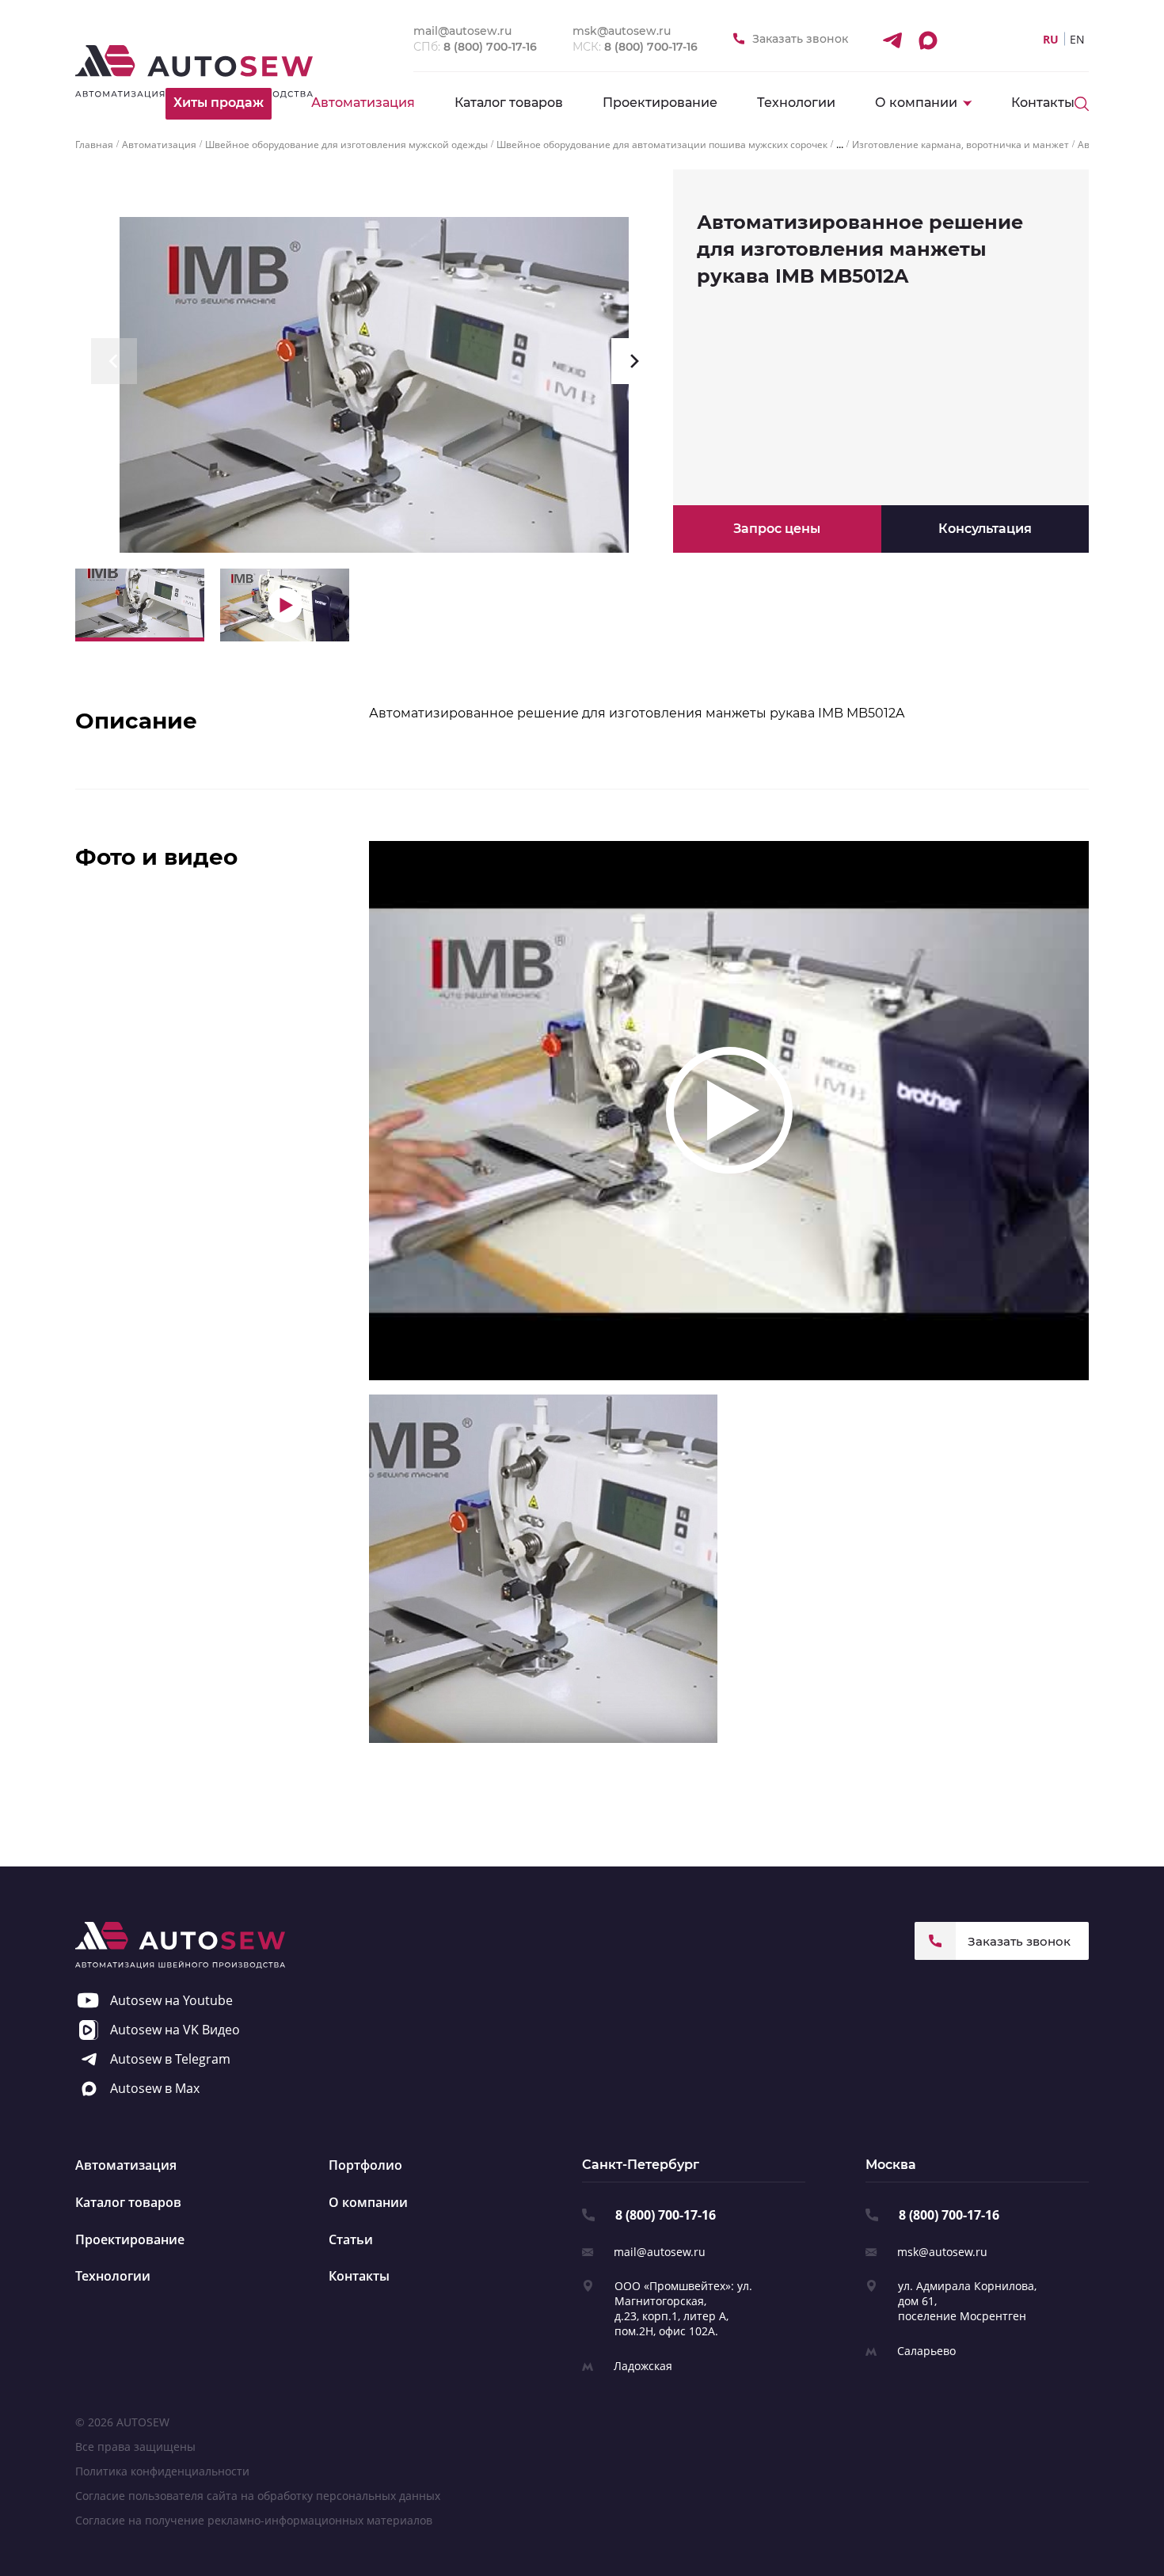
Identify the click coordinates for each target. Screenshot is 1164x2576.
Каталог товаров (509, 103)
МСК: (635, 47)
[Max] (927, 40)
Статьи (351, 2239)
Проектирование (660, 103)
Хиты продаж (219, 103)
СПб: (475, 47)
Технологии (796, 103)
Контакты (1043, 103)
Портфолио (365, 2165)
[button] (114, 361)
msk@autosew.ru (942, 2252)
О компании (368, 2202)
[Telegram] (892, 40)
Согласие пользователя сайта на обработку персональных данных (258, 2496)
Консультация (985, 529)
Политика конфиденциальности (162, 2471)
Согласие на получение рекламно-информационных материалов (254, 2520)
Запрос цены (777, 529)
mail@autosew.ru (660, 2252)
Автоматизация (363, 103)
